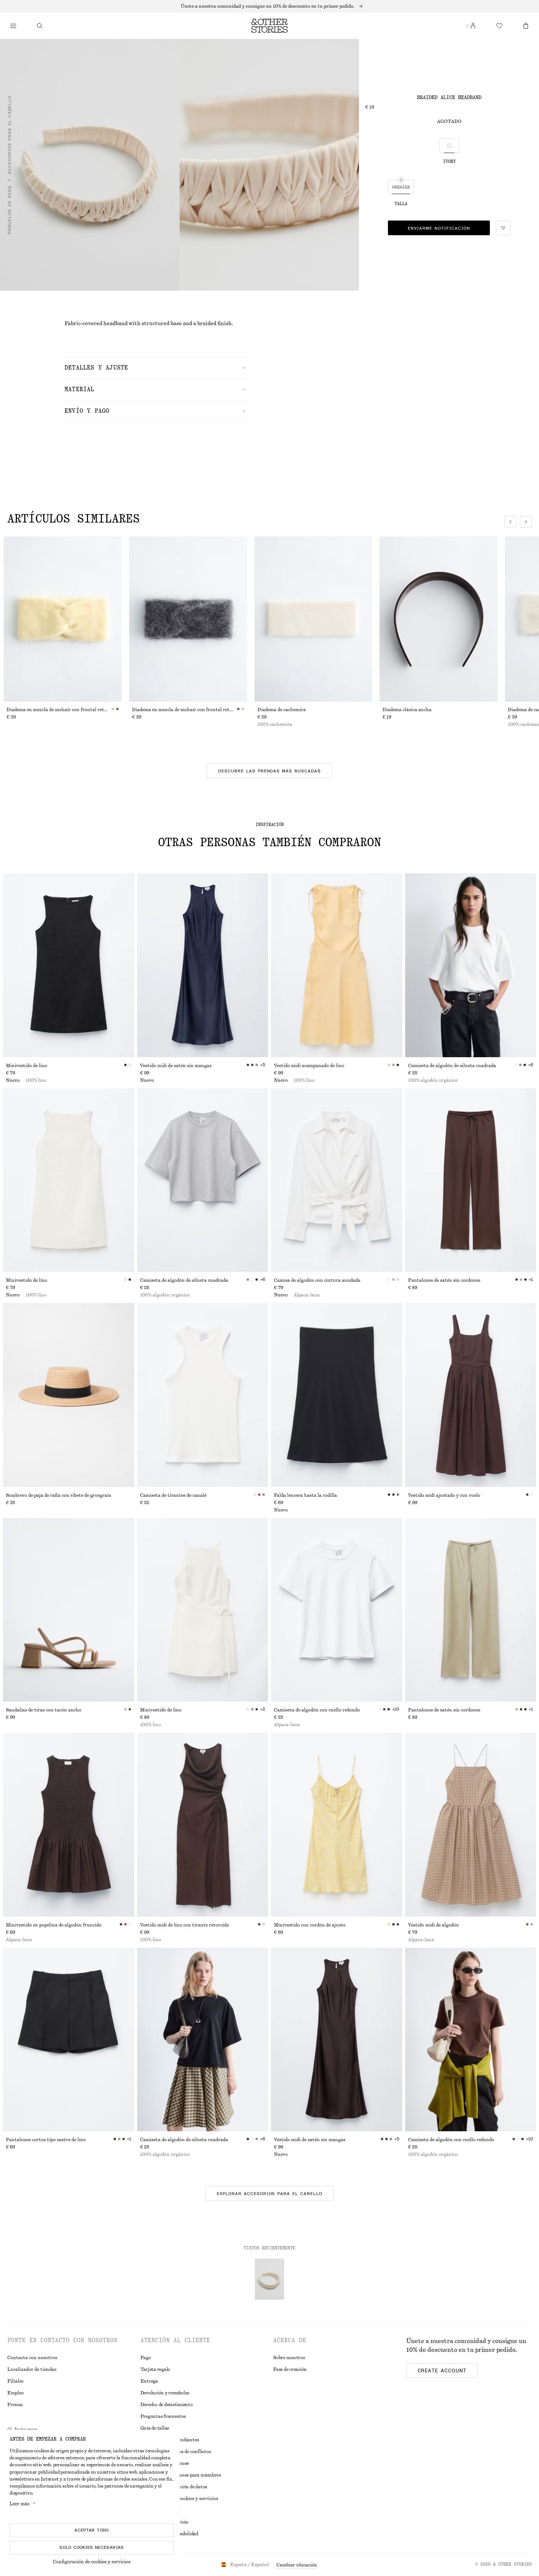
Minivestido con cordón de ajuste (310, 1925)
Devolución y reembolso (165, 2393)
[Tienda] (13, 26)
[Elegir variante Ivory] (449, 146)
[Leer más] (269, 6)
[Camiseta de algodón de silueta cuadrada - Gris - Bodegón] (203, 1180)
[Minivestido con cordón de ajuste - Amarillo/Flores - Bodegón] (337, 1825)
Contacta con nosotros (32, 2358)
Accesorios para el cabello (10, 135)
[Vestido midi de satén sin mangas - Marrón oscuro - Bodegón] (337, 2040)
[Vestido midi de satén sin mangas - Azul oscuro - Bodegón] (203, 965)
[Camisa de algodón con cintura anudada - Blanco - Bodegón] (337, 1180)
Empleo (16, 2393)
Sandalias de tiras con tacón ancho (44, 1710)
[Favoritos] (499, 26)
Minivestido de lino (27, 1066)
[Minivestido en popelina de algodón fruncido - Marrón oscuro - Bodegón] (69, 1825)
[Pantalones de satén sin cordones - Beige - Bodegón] (471, 1610)
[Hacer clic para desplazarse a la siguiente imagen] (526, 522)
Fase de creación (290, 2369)
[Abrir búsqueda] (40, 26)
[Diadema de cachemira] (313, 619)
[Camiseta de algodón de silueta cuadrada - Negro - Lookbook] (203, 2040)
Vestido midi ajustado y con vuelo (444, 1495)
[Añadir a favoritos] (503, 228)
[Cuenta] (473, 26)
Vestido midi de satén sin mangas (176, 1066)
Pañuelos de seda (10, 210)
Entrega (149, 2381)
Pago (146, 2358)
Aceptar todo (91, 2530)
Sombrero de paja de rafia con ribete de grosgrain (59, 1495)
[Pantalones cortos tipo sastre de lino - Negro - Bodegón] (69, 2040)
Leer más (19, 2504)
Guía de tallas (155, 2428)
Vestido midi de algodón (434, 1925)
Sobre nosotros (289, 2358)
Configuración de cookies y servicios (92, 2562)
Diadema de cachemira (282, 710)
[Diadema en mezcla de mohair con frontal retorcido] (63, 619)
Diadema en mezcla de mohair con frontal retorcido (59, 710)
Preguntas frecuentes (163, 2416)
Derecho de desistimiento (167, 2405)
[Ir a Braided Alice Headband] (269, 2279)
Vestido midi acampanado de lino (309, 1066)
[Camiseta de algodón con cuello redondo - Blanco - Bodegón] (337, 1610)
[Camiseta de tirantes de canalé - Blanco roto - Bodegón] (203, 1395)
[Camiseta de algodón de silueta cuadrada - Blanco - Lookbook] (471, 965)
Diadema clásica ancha (407, 710)
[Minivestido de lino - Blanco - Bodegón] (69, 1180)
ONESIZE (401, 187)
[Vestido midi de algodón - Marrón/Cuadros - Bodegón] (471, 1825)
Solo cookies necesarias (91, 2547)
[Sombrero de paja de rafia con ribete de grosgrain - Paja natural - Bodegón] (69, 1395)
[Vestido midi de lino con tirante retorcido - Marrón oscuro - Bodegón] (203, 1825)
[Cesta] (526, 26)
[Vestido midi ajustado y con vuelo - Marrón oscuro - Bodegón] (471, 1395)
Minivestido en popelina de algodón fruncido (54, 1925)
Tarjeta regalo (155, 2369)
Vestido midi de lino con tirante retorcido (185, 1925)
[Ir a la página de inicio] (269, 26)
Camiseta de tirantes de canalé (173, 1495)
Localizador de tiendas (32, 2369)
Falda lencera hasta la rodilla (305, 1495)
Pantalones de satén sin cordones (444, 1280)
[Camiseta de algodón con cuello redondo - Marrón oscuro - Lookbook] (471, 2040)
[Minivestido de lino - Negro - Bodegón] (69, 965)
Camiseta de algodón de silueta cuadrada (452, 1066)
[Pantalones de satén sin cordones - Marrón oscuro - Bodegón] (471, 1180)
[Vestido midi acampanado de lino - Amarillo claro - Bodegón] (337, 965)
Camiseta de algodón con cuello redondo (317, 1710)
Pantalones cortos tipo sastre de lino (46, 2140)
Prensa (15, 2405)
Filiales (15, 2381)
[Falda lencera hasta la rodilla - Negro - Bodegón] (337, 1395)
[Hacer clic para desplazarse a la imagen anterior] (510, 522)
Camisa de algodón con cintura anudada (317, 1280)
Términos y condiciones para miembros (181, 2475)
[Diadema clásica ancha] (439, 619)
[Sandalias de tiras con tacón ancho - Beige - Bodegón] (69, 1610)
